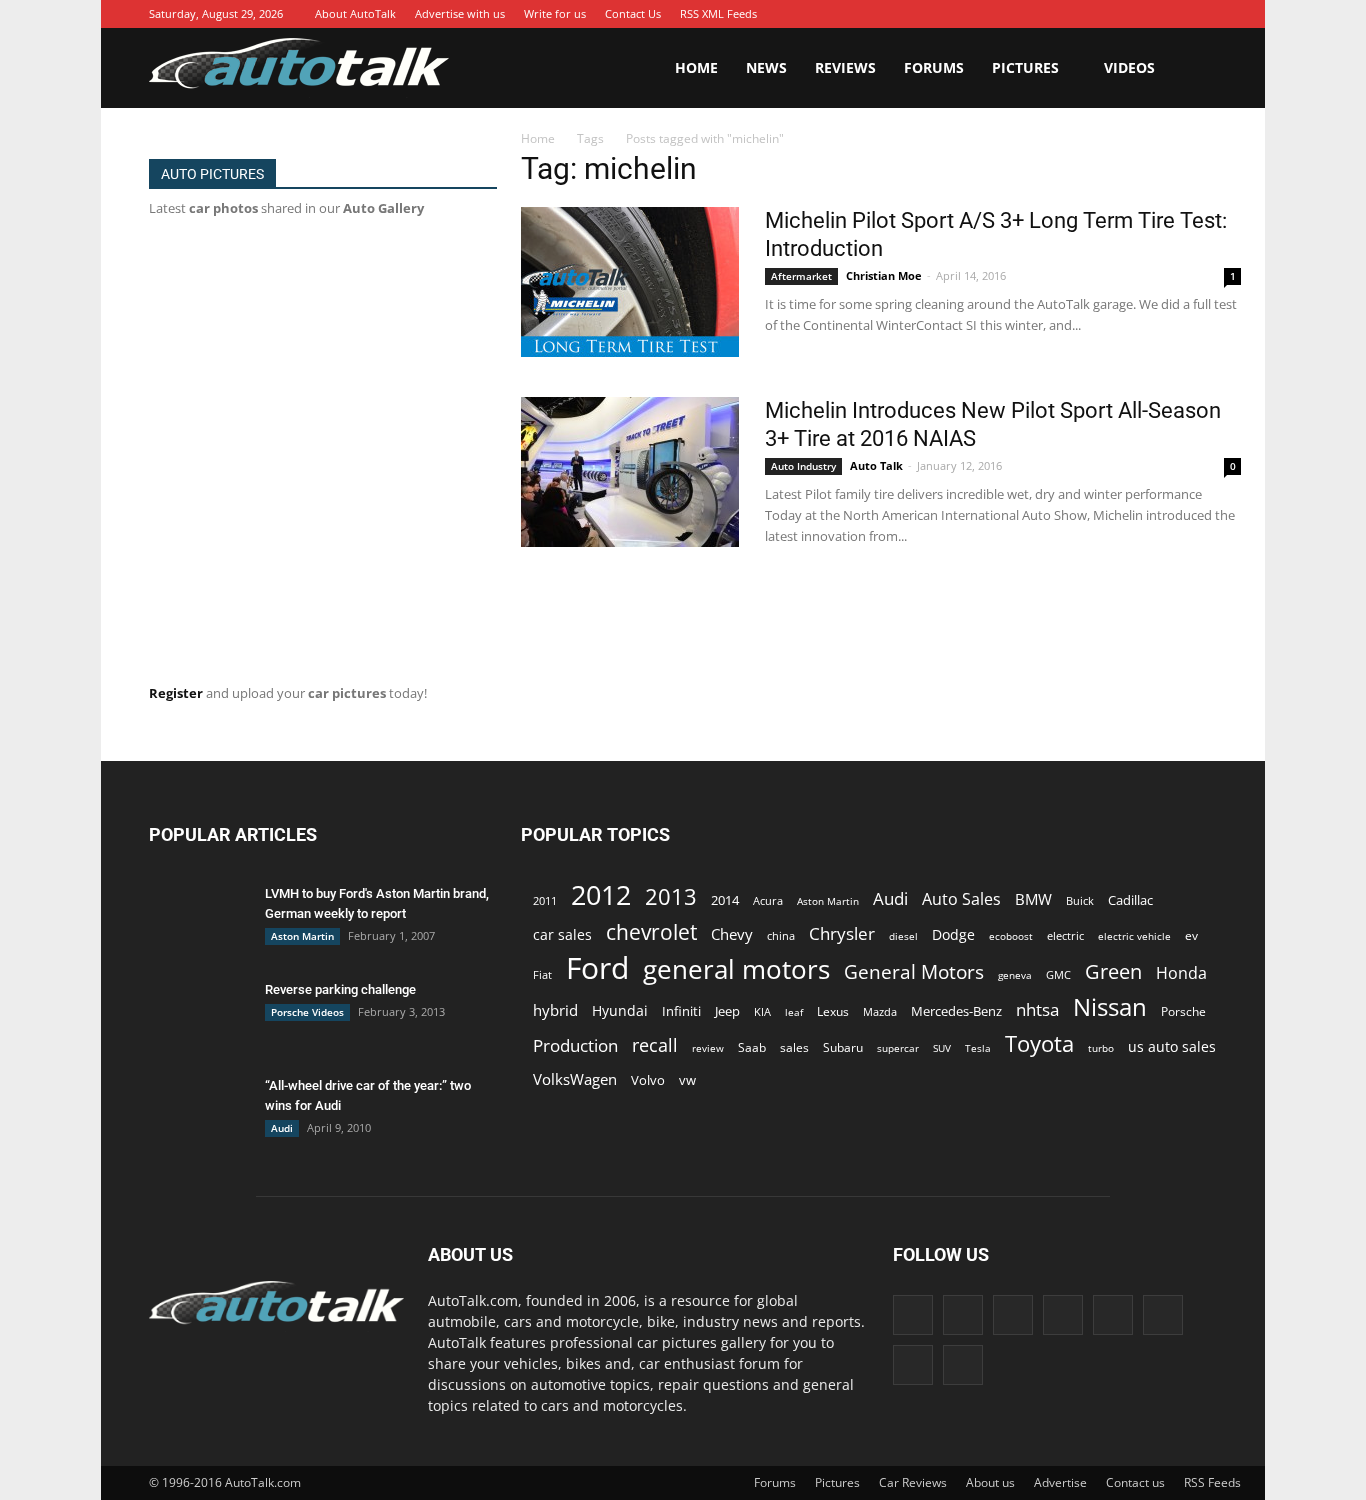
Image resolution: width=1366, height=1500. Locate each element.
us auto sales (1172, 1046)
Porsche (1183, 1011)
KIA (762, 1011)
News (766, 67)
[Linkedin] (1082, 14)
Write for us (555, 13)
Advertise (1060, 1482)
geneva (1015, 975)
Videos (1129, 67)
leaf (794, 1012)
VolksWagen (575, 1079)
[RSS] (1142, 14)
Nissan (1110, 1006)
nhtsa (1037, 1009)
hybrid (555, 1010)
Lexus (833, 1011)
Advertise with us (460, 13)
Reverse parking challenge (340, 989)
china (781, 936)
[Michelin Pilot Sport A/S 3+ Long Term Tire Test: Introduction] (630, 282)
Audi (282, 1128)
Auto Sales (961, 899)
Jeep (727, 1011)
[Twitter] (1172, 14)
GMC (1058, 974)
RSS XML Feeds (718, 13)
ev (1191, 935)
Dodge (953, 934)
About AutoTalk (355, 13)
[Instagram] (1052, 14)
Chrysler (842, 933)
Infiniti (681, 1011)
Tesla (978, 1048)
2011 (545, 900)
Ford (597, 967)
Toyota (1039, 1043)
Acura (768, 900)
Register (176, 693)
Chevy (732, 934)
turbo (1101, 1048)
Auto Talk (876, 465)
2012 (601, 894)
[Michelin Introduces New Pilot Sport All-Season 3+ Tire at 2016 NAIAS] (630, 472)
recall (655, 1045)
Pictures (1025, 67)
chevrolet (651, 932)
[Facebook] (992, 14)
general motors (736, 969)
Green (1113, 971)
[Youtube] (1202, 14)
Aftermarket (801, 276)
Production (575, 1045)
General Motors (914, 971)
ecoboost (1011, 936)
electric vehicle (1134, 936)
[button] (1193, 68)
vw (687, 1080)
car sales (562, 934)
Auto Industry (803, 466)
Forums (934, 67)
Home (696, 67)
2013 (671, 896)
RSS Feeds (1212, 1482)
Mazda (880, 1011)
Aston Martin (302, 936)
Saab (752, 1047)
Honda (1181, 973)
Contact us (1135, 1482)
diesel (903, 936)
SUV (942, 1048)
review (708, 1048)
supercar (898, 1048)
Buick (1080, 900)
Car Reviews (913, 1482)
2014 (725, 900)
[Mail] (1112, 14)
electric (1065, 935)
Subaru (843, 1047)
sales (794, 1047)
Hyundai (620, 1010)
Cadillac (1130, 900)
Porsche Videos (307, 1012)
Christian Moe (884, 275)
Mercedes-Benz (956, 1011)
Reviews (845, 67)
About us (990, 1482)
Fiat (542, 974)
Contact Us (633, 13)
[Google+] (1022, 14)
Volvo (648, 1080)
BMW (1033, 899)
